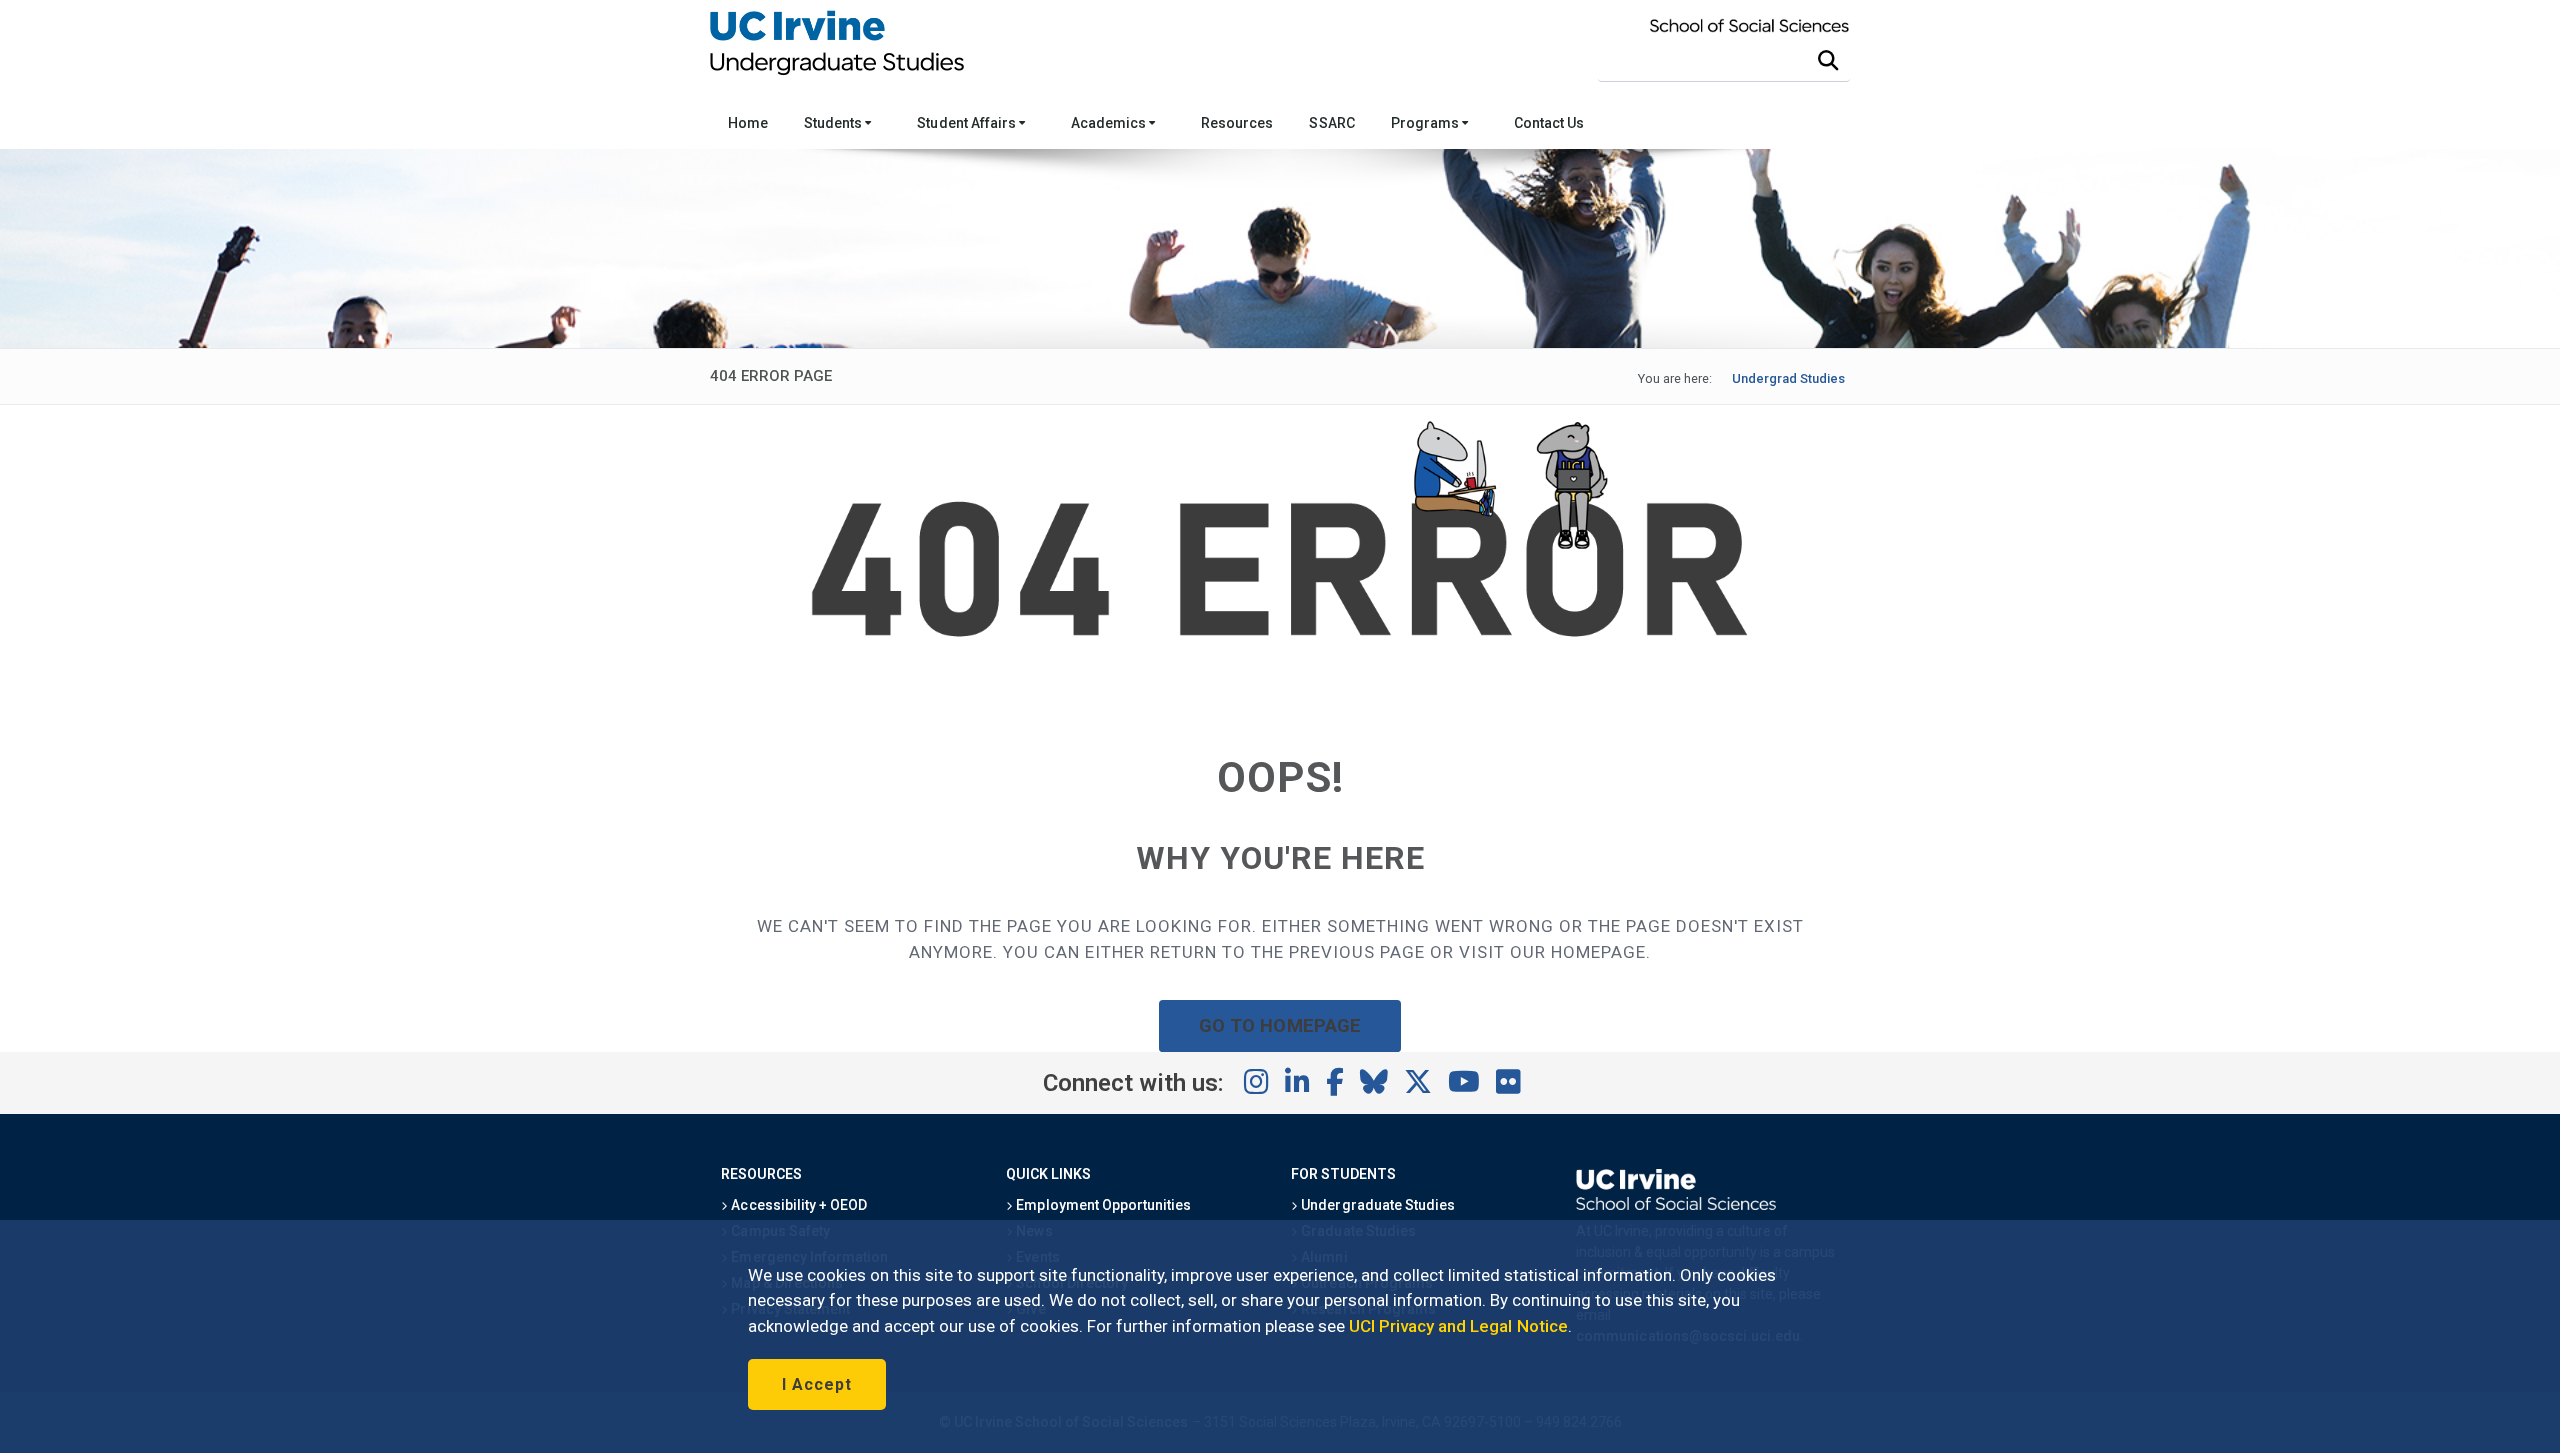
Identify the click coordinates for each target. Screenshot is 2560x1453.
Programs (1426, 123)
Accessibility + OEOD (797, 1205)
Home (748, 123)
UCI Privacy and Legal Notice (1458, 1326)
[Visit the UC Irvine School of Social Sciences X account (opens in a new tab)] (1418, 1083)
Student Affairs (967, 123)
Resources (1237, 123)
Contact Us (1549, 123)
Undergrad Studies (1788, 378)
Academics (1110, 123)
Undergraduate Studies (1376, 1205)
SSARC (1331, 123)
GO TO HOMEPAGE (1280, 1025)
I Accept (817, 1384)
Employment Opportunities (1102, 1205)
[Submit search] (1828, 61)
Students (834, 123)
